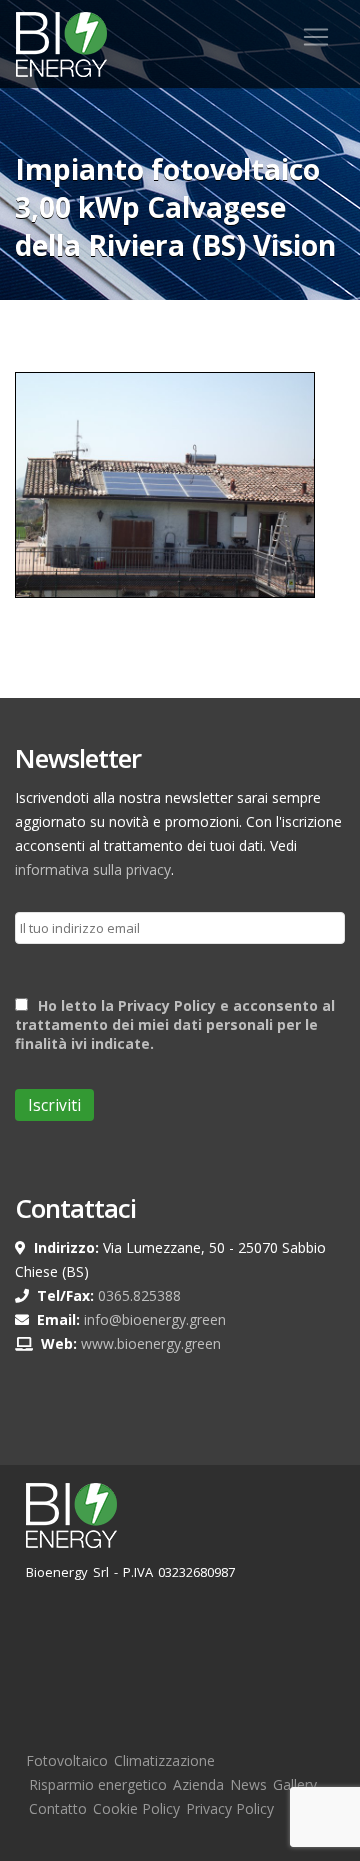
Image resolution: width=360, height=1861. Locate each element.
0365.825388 (139, 1295)
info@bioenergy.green (155, 1319)
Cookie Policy (136, 1808)
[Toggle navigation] (316, 37)
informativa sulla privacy (93, 869)
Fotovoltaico (67, 1760)
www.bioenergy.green (151, 1343)
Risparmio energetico (98, 1784)
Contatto (58, 1808)
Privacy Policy (230, 1808)
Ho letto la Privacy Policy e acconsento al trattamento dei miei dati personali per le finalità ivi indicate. (175, 1024)
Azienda (198, 1784)
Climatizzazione (164, 1760)
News (248, 1784)
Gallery (295, 1784)
